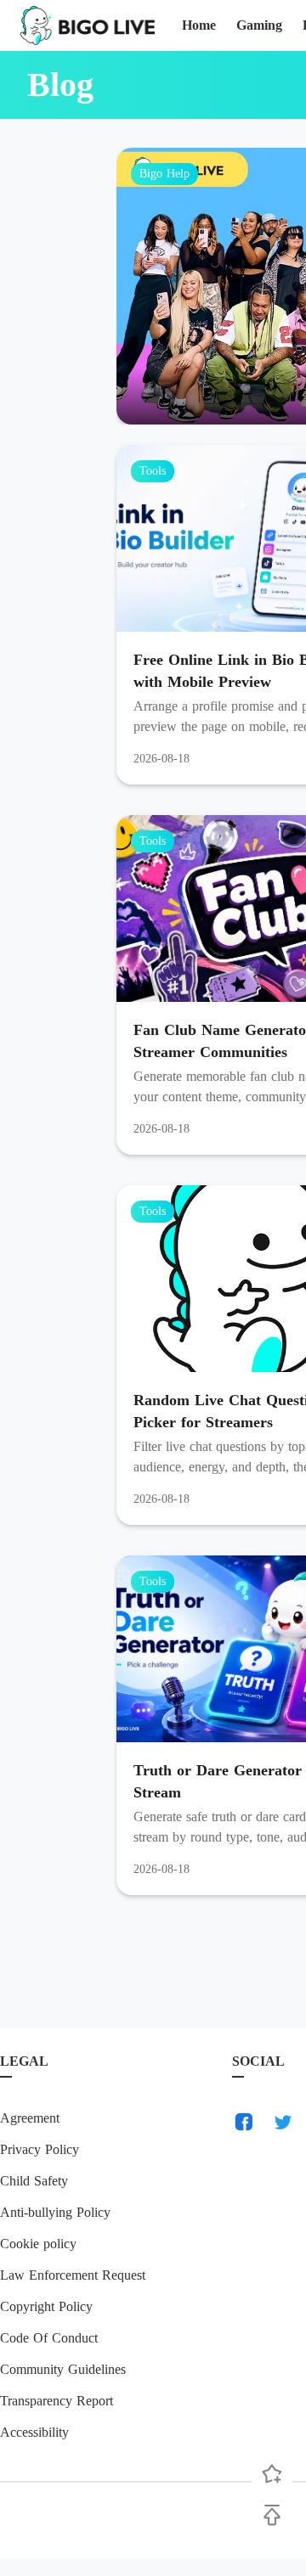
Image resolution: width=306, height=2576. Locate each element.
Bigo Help (164, 174)
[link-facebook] (244, 2122)
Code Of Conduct (49, 2338)
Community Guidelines (63, 2369)
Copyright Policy (46, 2306)
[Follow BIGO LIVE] (272, 2474)
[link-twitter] (283, 2122)
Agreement (30, 2118)
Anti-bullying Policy (55, 2212)
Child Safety (34, 2181)
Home (199, 25)
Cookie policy (38, 2244)
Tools (153, 471)
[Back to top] (272, 2515)
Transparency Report (57, 2401)
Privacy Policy (40, 2149)
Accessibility (34, 2432)
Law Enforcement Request (73, 2275)
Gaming (259, 25)
